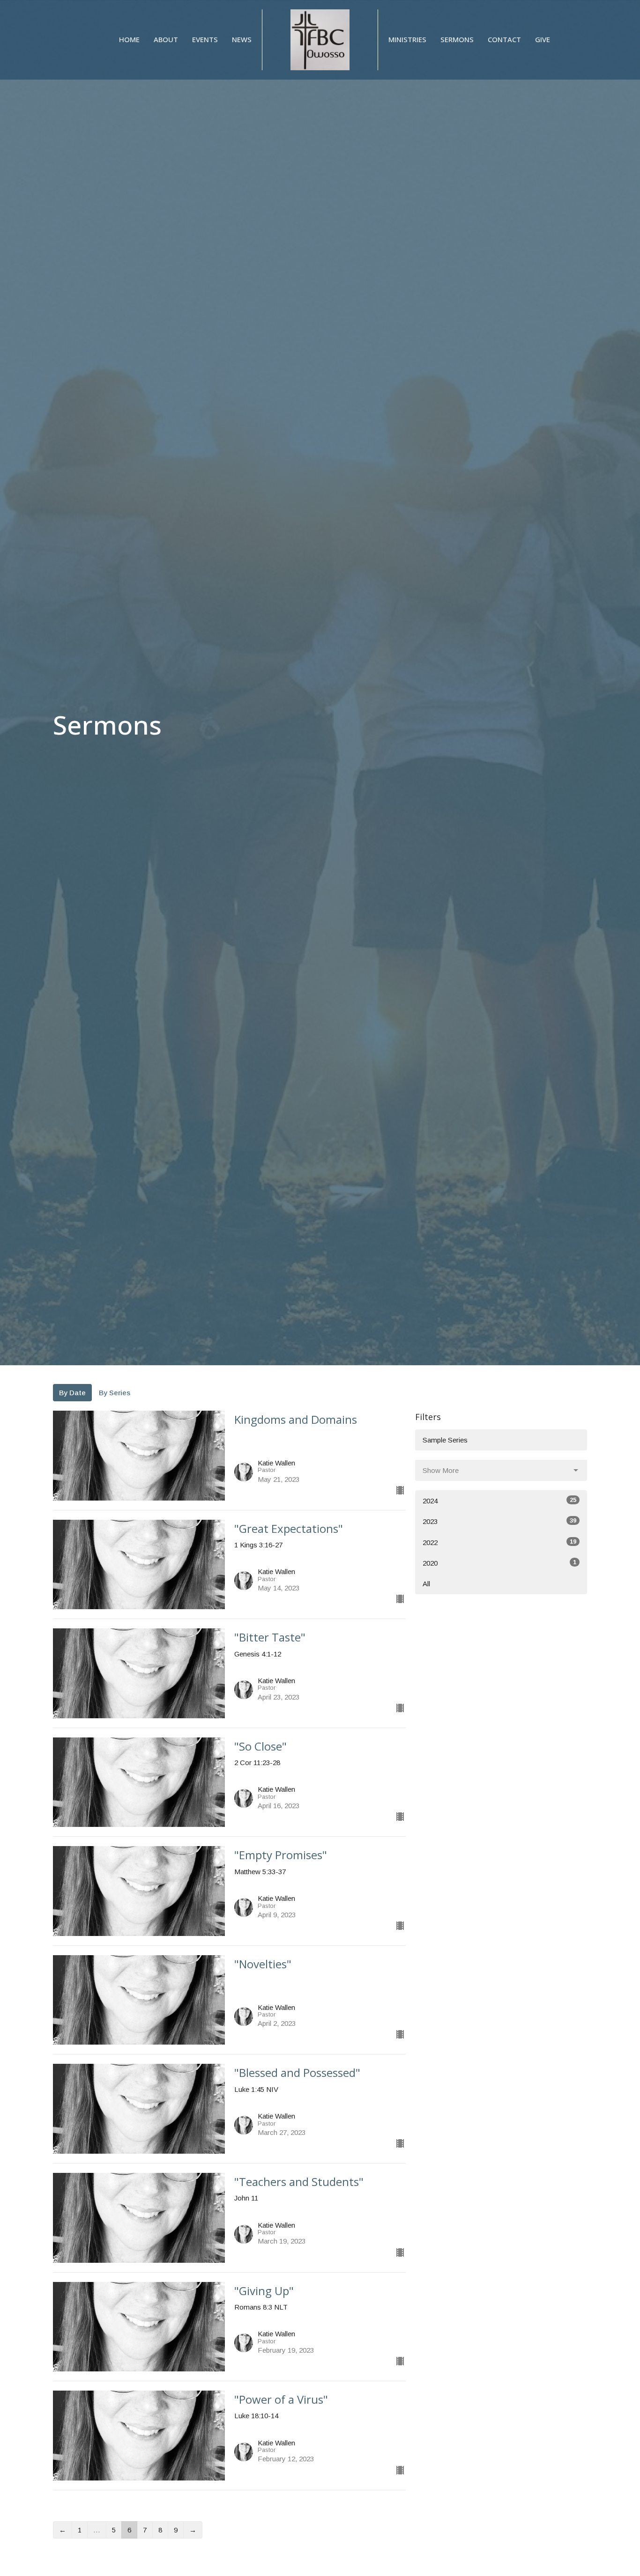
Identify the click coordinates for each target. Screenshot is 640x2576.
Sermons (457, 39)
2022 (499, 1542)
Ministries (407, 39)
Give (543, 39)
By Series (115, 1393)
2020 (499, 1563)
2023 (499, 1521)
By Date (72, 1393)
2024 (499, 1501)
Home (129, 39)
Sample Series (445, 1440)
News (242, 39)
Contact (504, 39)
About (166, 39)
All (426, 1584)
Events (205, 39)
